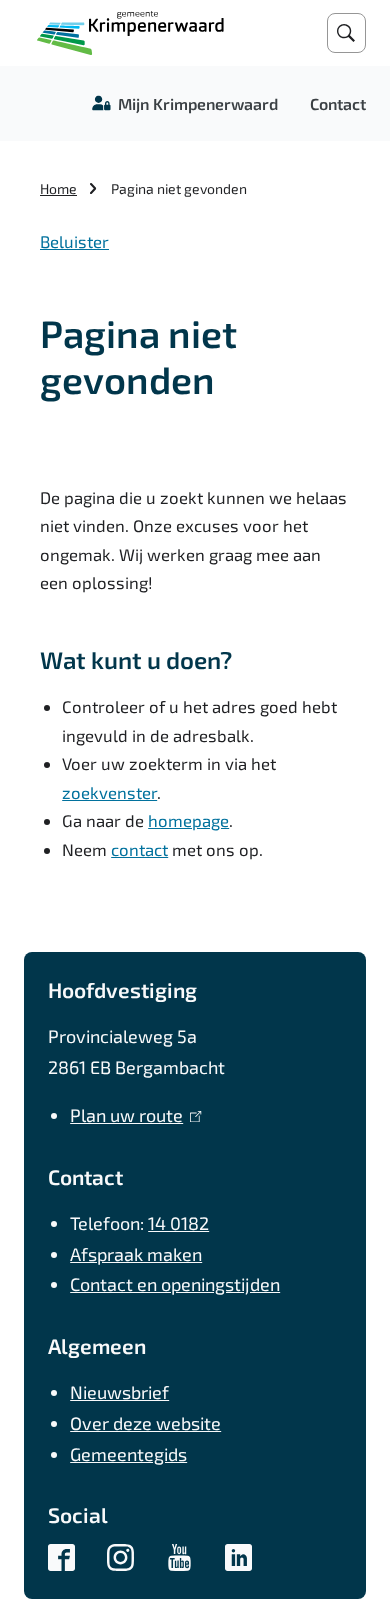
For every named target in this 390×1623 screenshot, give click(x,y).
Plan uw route (131, 1115)
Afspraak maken (136, 1254)
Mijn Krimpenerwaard (198, 103)
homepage (188, 820)
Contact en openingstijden (175, 1284)
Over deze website (145, 1423)
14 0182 (178, 1223)
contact (139, 849)
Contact (338, 103)
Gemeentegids (128, 1454)
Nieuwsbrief (119, 1392)
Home (58, 188)
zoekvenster (109, 792)
